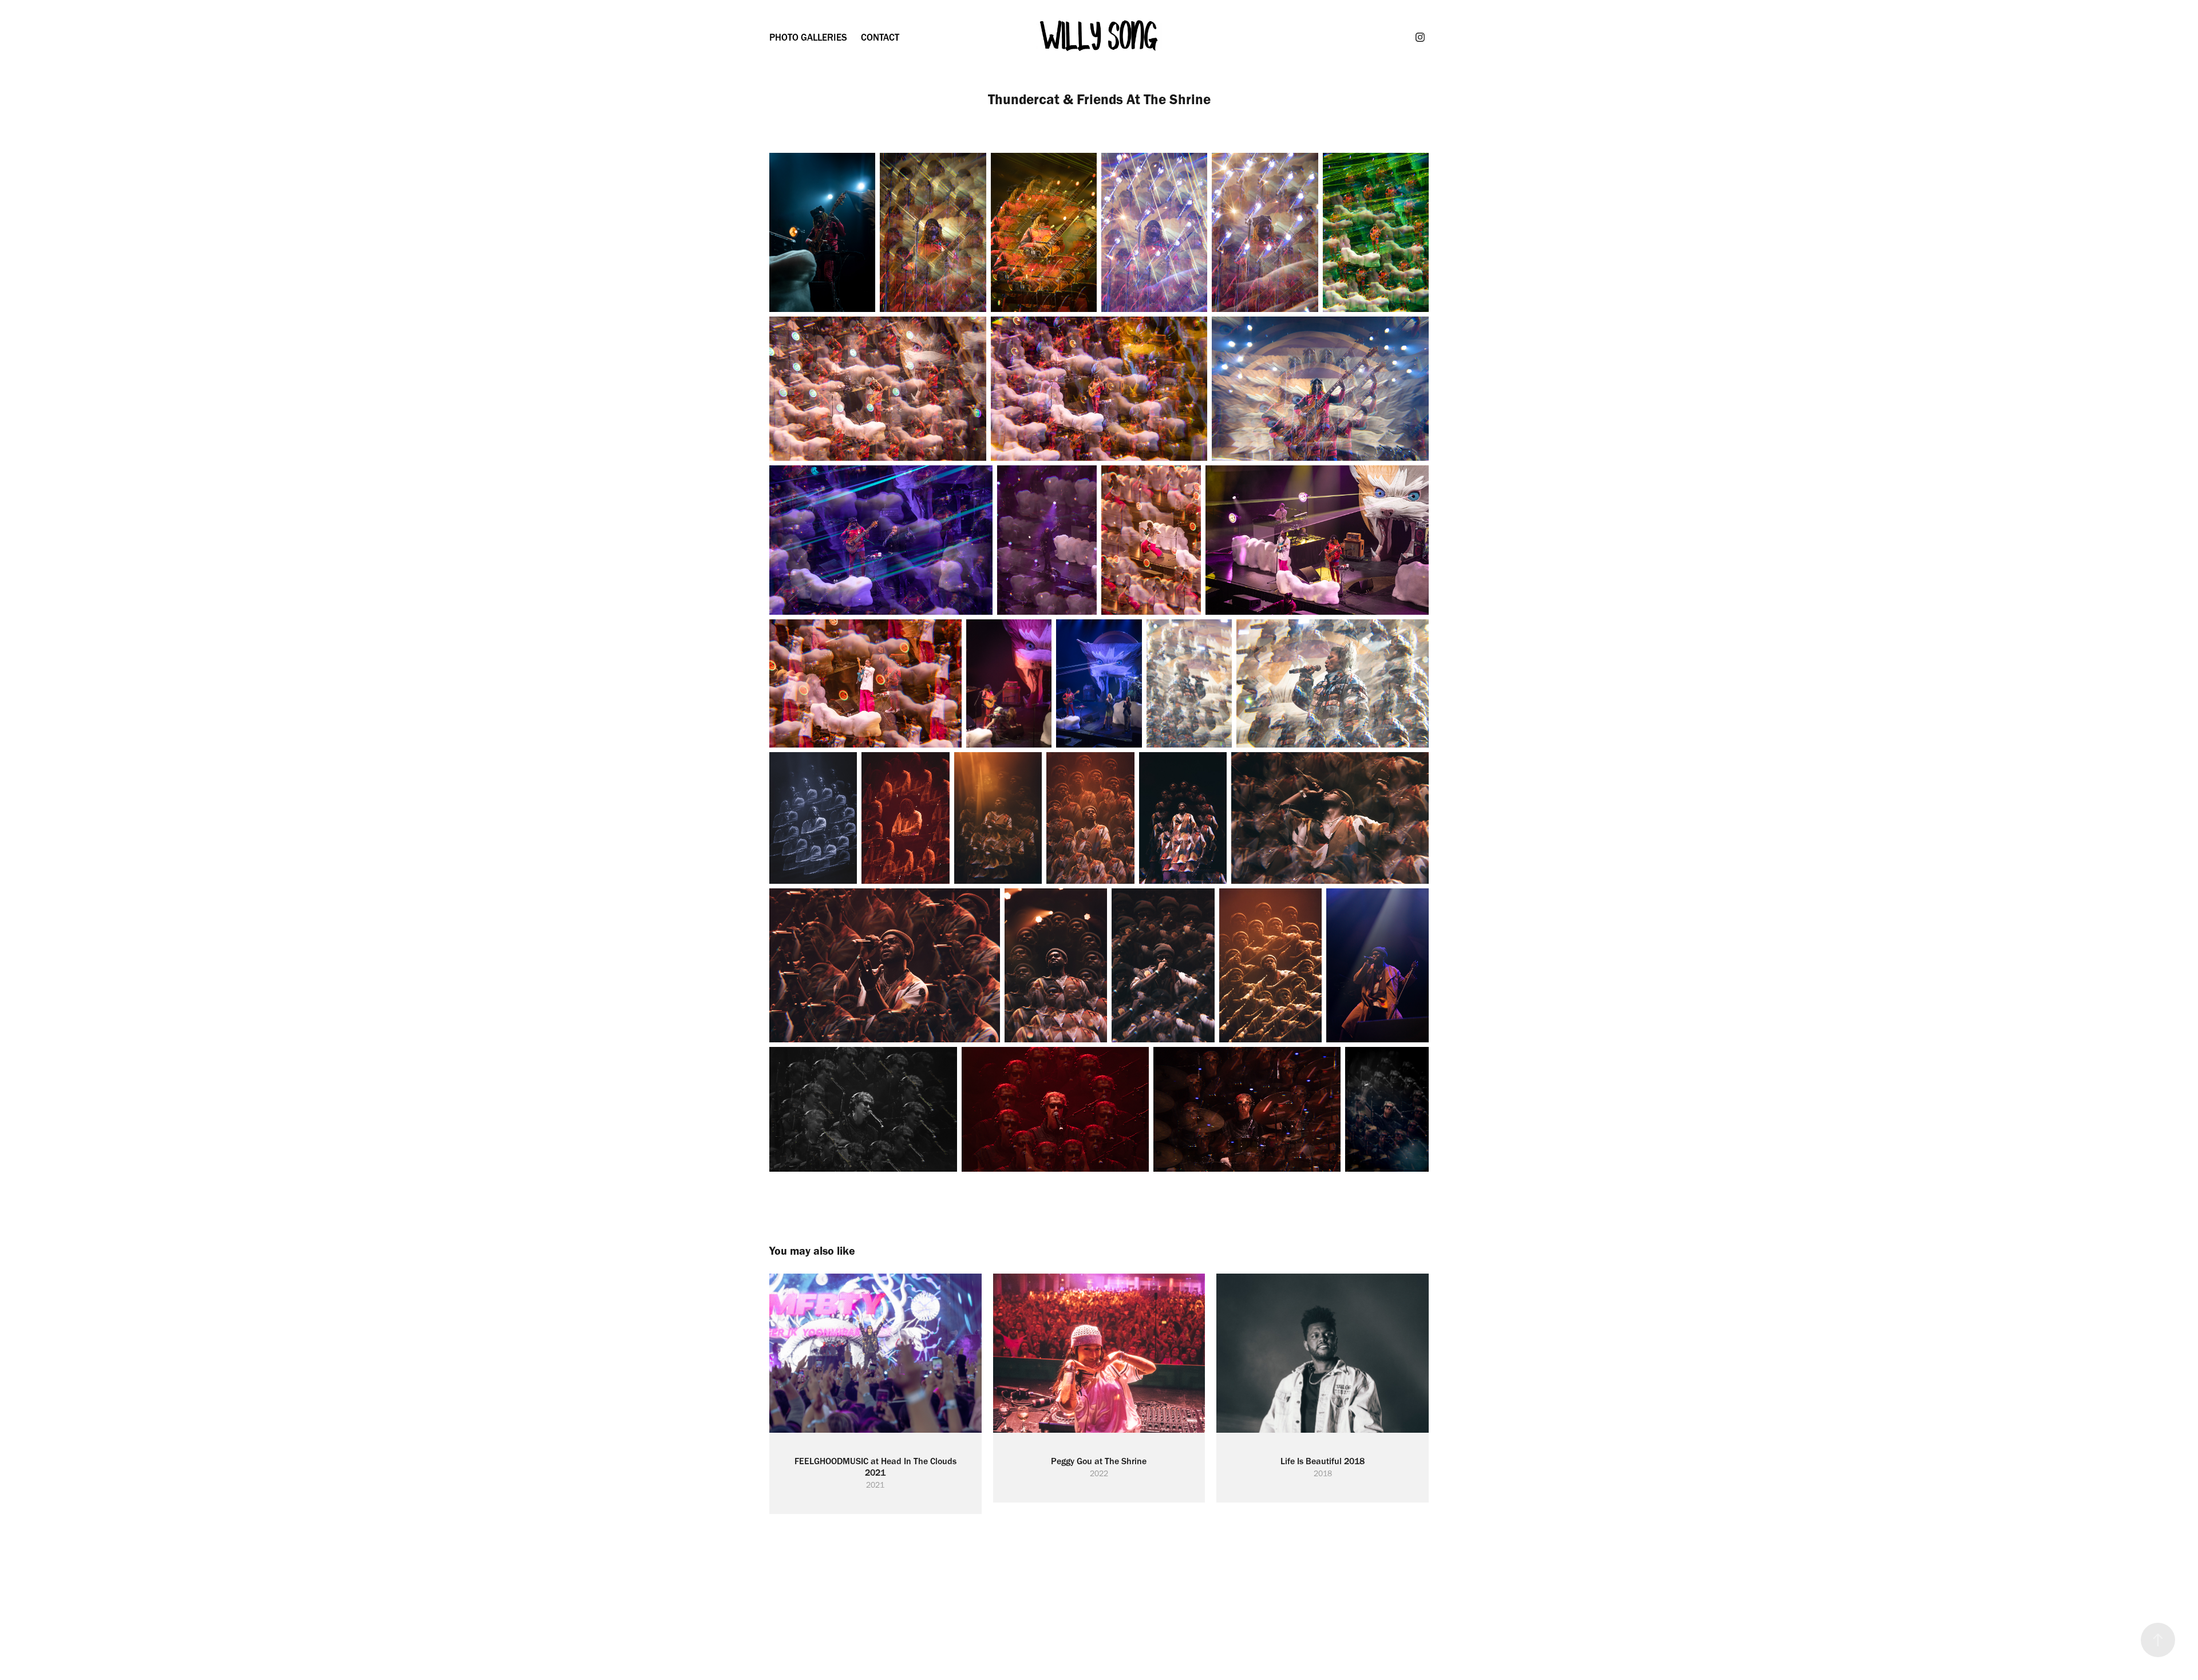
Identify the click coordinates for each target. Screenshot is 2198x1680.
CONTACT (880, 37)
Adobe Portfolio (1122, 1597)
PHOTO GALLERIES (808, 37)
